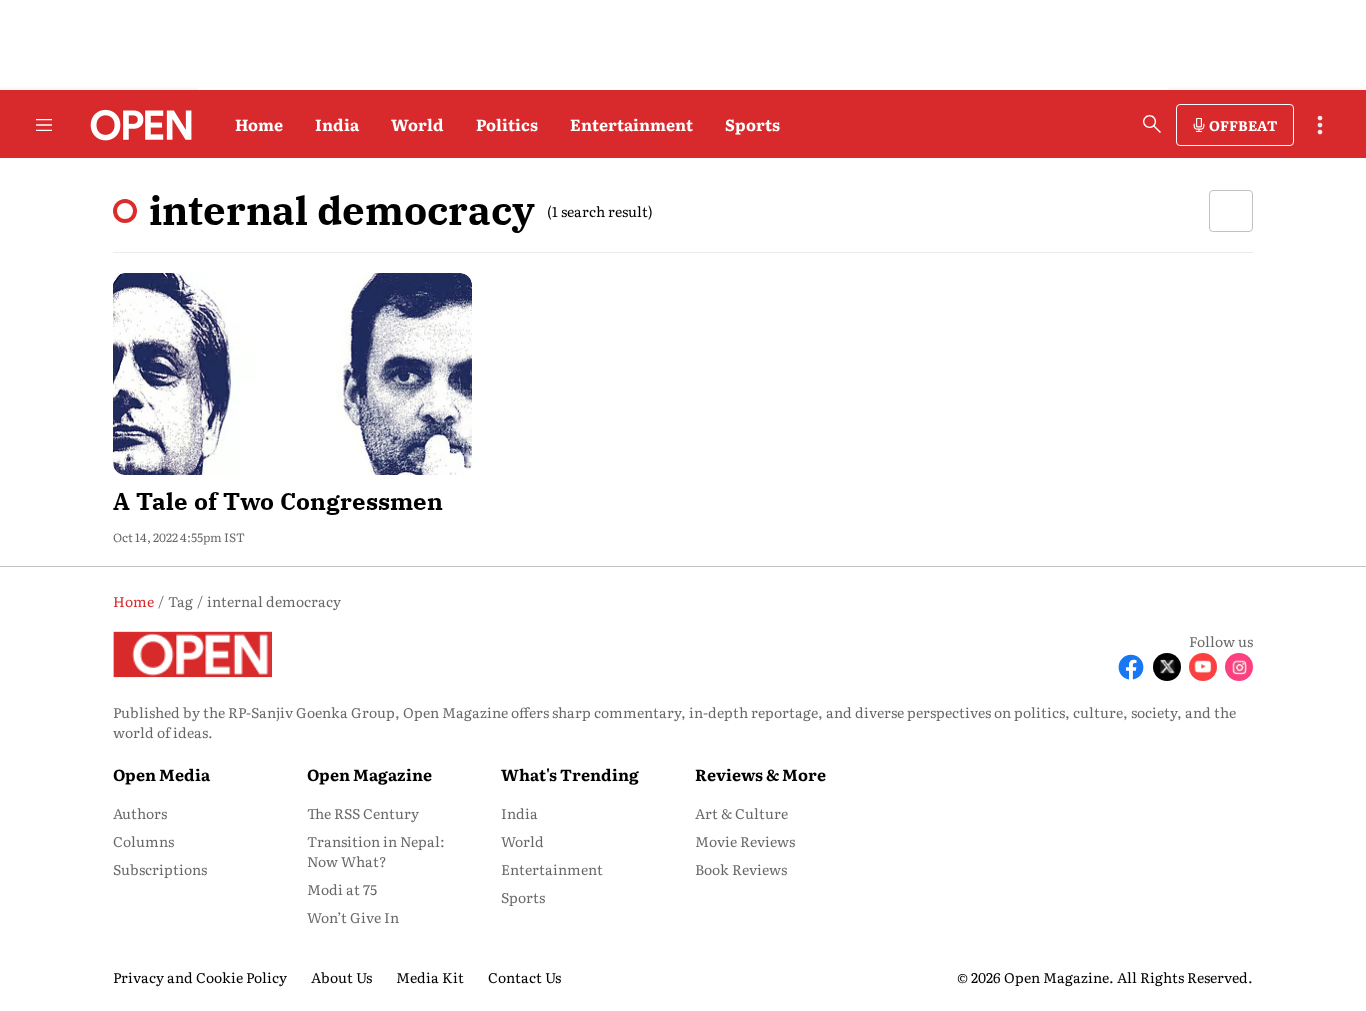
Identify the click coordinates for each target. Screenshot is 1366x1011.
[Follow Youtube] (1203, 667)
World (417, 124)
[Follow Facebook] (1131, 667)
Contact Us (524, 977)
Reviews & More (760, 774)
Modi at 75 (342, 889)
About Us (341, 977)
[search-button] (1152, 124)
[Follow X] (1167, 667)
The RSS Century (363, 813)
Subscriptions (160, 869)
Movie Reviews (745, 841)
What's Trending (570, 774)
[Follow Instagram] (1239, 667)
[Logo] (135, 125)
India (337, 124)
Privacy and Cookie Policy (200, 977)
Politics (507, 124)
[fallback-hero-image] (292, 374)
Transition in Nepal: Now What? (376, 851)
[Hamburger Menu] (44, 125)
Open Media (161, 774)
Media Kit (430, 977)
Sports (752, 124)
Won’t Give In (353, 917)
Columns (143, 841)
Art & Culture (741, 813)
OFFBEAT (1243, 125)
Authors (140, 813)
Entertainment (631, 124)
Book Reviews (741, 869)
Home (259, 124)
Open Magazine (369, 774)
